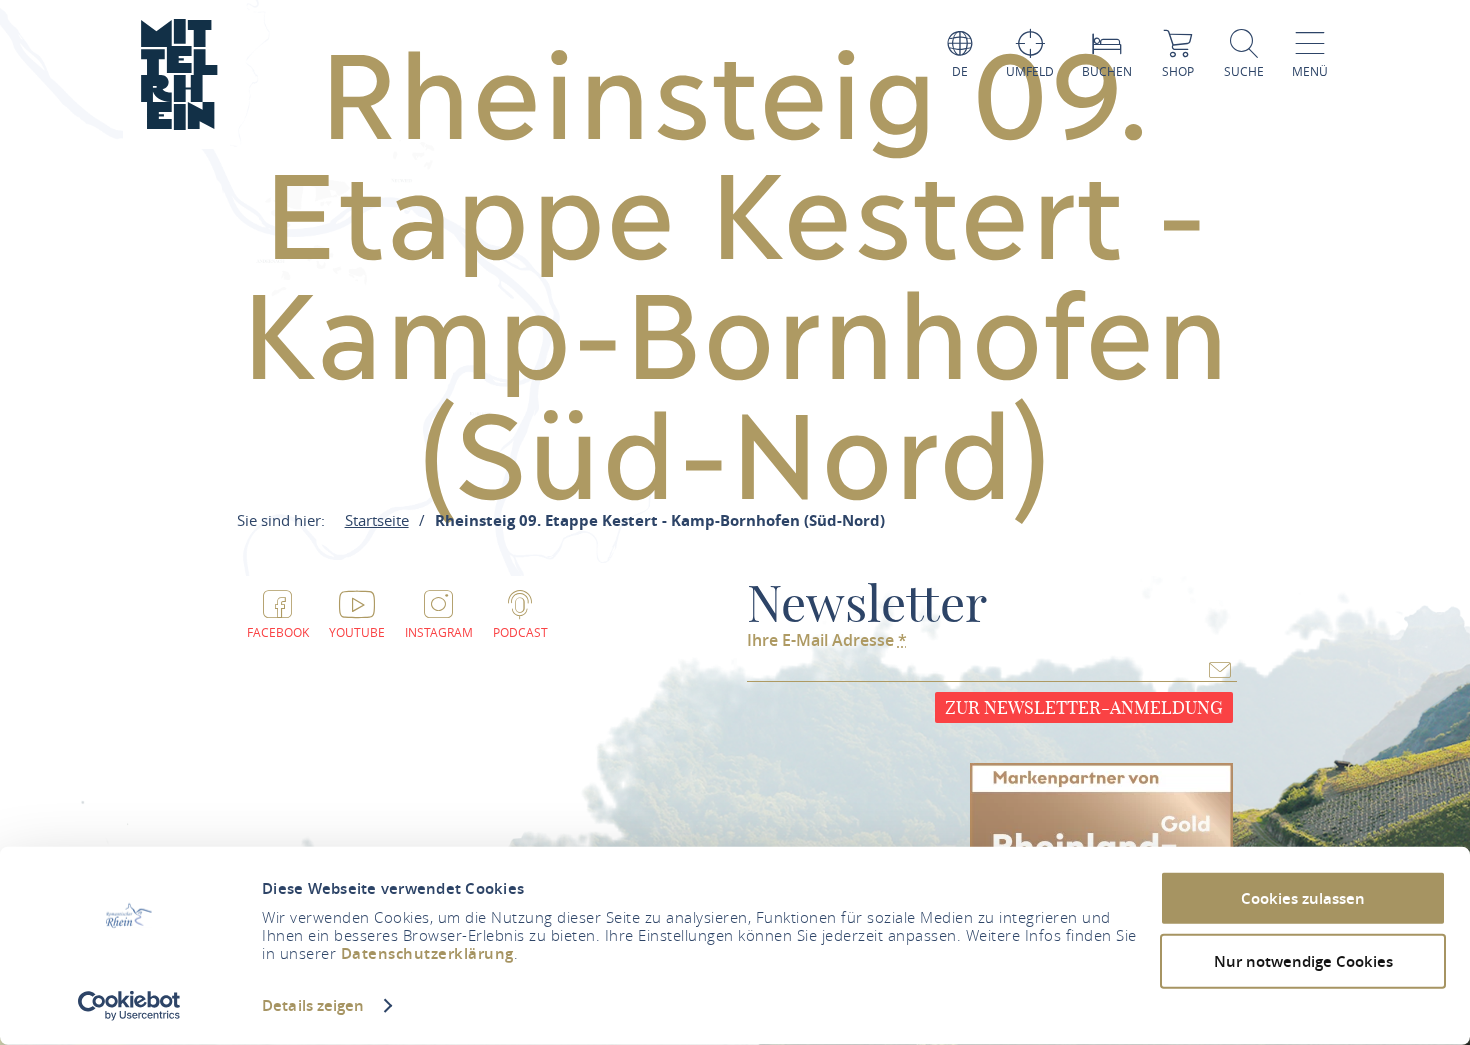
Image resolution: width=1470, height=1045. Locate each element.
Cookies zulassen (1303, 898)
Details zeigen (313, 1005)
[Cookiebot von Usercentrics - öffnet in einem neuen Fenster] (129, 1006)
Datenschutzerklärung (427, 953)
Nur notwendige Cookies (1303, 960)
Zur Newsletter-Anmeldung (1084, 707)
